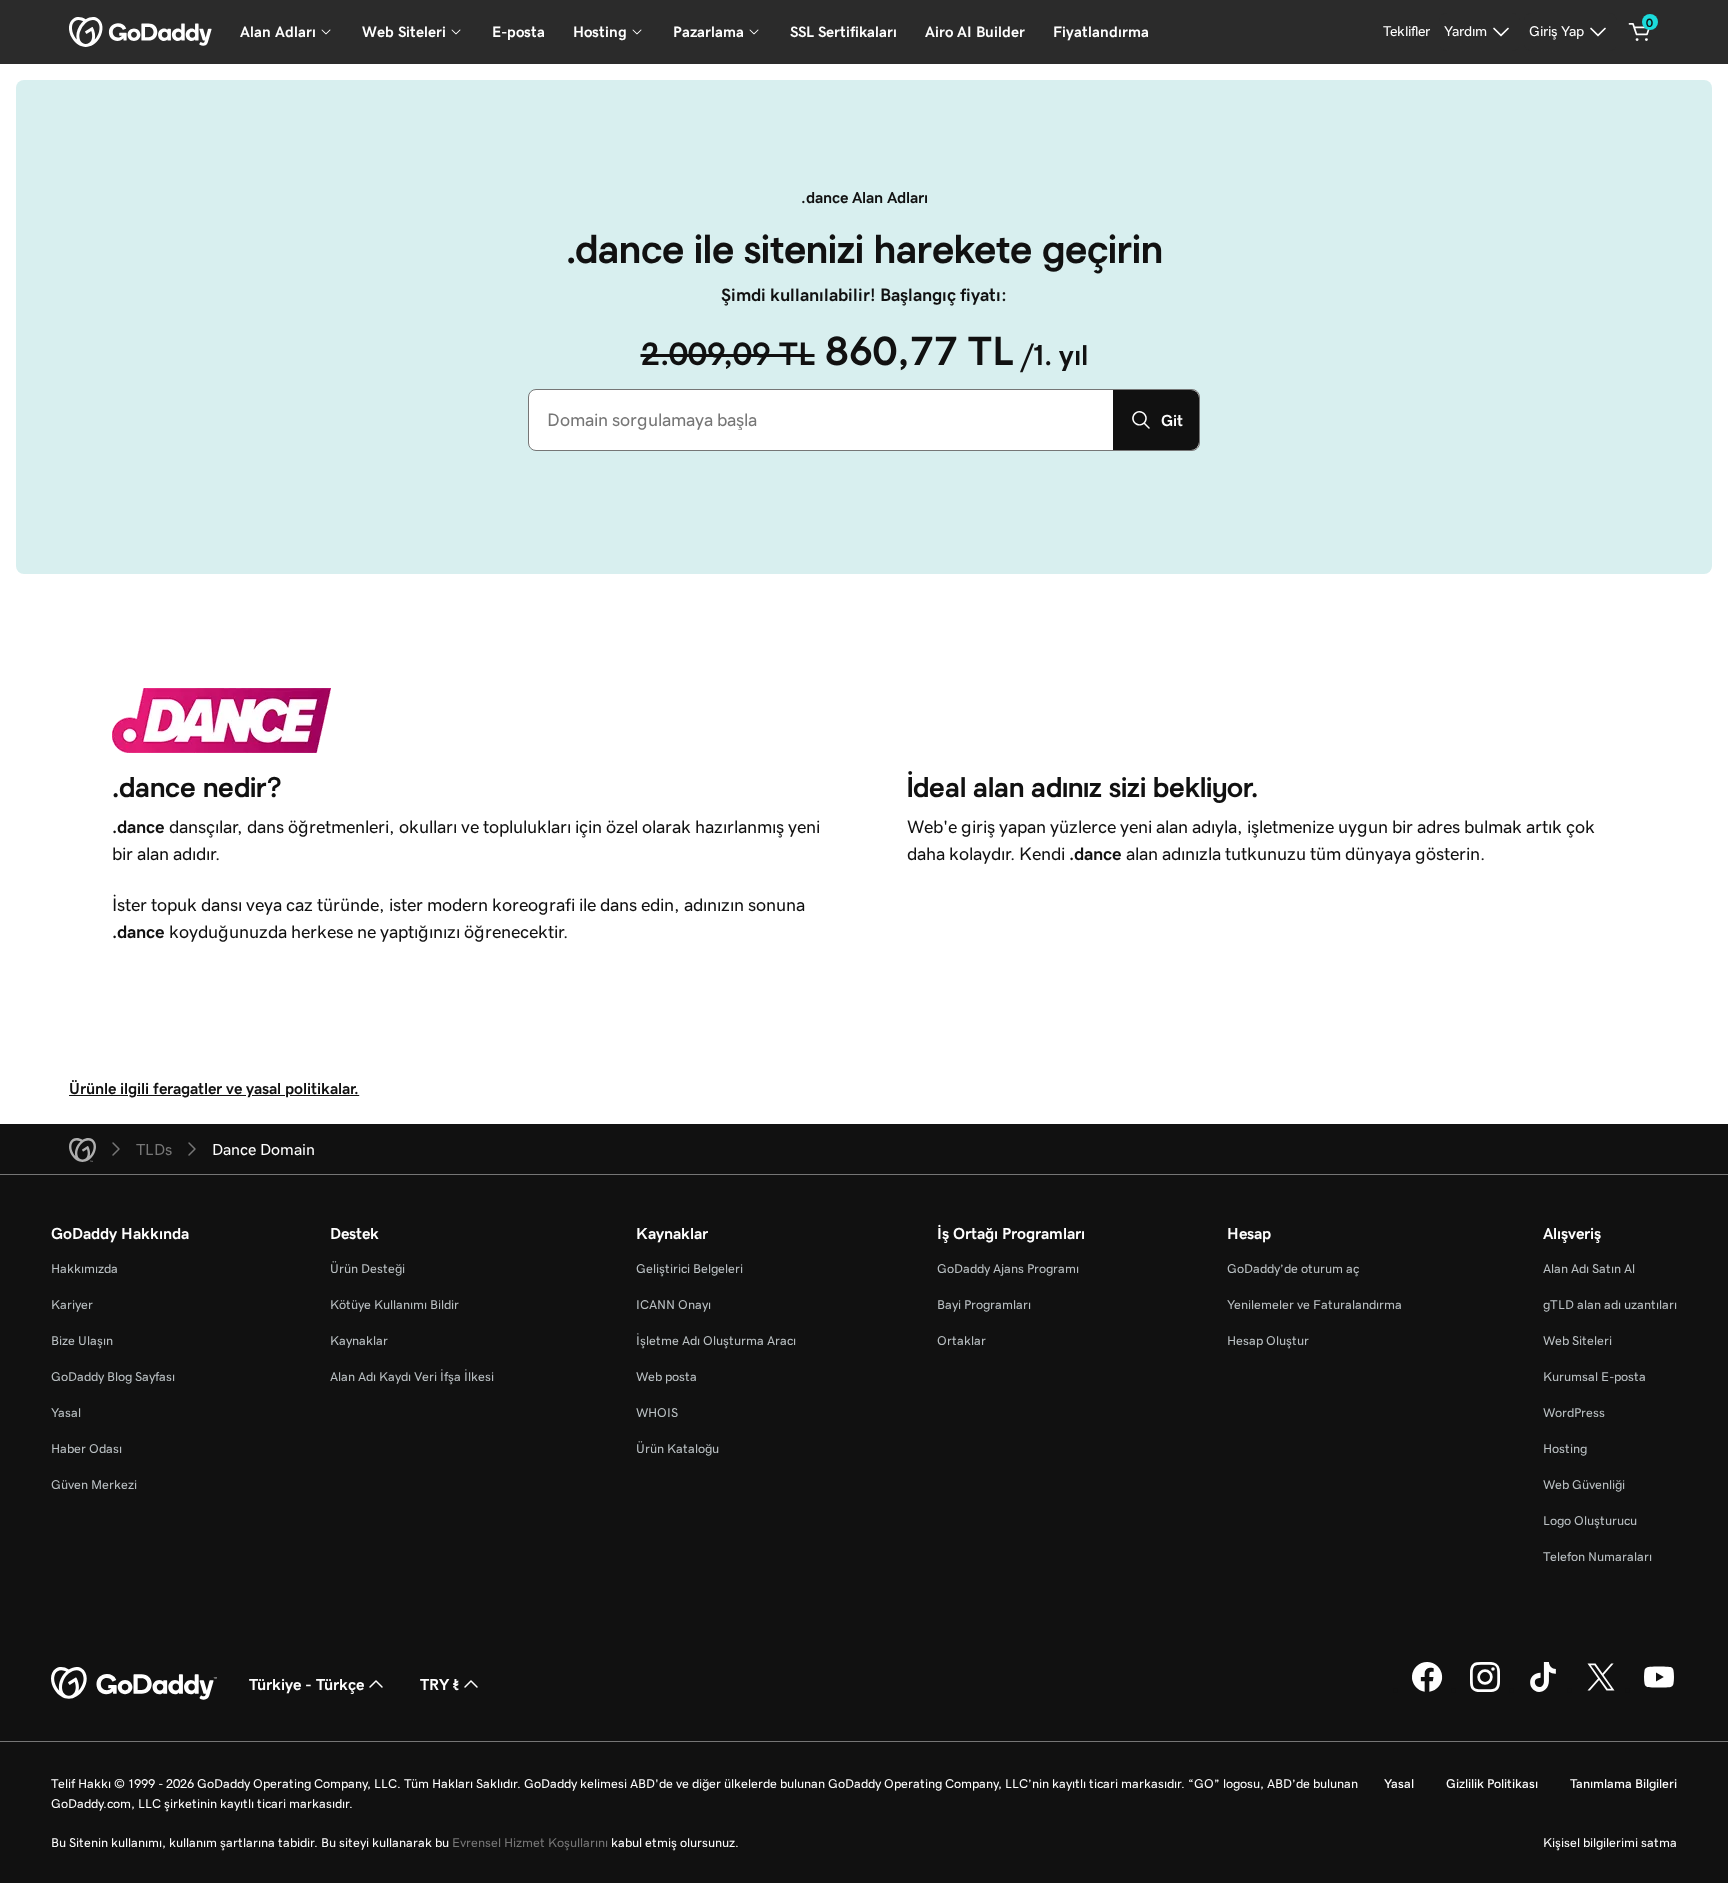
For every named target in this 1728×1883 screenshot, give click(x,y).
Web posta (666, 1376)
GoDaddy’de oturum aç (1293, 1268)
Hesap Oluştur (1268, 1340)
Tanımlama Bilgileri (1623, 1783)
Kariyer (72, 1304)
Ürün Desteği (367, 1268)
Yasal (66, 1412)
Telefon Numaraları (1597, 1556)
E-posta (518, 31)
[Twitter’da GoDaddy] (1601, 1689)
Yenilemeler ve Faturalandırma (1314, 1304)
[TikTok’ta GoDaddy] (1543, 1689)
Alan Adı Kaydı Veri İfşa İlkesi (412, 1376)
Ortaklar (961, 1340)
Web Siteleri (1577, 1340)
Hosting (1565, 1448)
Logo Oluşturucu (1590, 1520)
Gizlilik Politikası (1492, 1783)
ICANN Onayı (673, 1304)
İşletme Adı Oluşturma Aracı (716, 1340)
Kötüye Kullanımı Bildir (394, 1304)
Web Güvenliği (1584, 1484)
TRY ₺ (439, 1684)
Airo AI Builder (975, 31)
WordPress (1574, 1412)
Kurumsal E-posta (1594, 1376)
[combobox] (821, 420)
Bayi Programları (984, 1304)
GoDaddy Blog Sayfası (113, 1376)
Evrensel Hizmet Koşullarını (530, 1842)
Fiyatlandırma (1101, 31)
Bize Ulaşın (82, 1340)
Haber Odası (86, 1448)
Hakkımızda (84, 1268)
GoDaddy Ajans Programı (1008, 1268)
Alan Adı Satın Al (1589, 1268)
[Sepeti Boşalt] (1640, 32)
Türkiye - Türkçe (306, 1684)
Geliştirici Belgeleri (689, 1268)
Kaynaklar (359, 1340)
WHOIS (657, 1412)
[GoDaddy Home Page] (134, 1684)
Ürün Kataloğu (677, 1448)
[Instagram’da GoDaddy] (1485, 1689)
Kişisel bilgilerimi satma (1610, 1842)
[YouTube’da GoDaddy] (1659, 1689)
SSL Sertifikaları (843, 31)
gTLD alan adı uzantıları (1610, 1304)
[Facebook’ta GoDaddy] (1427, 1689)
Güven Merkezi (94, 1484)
